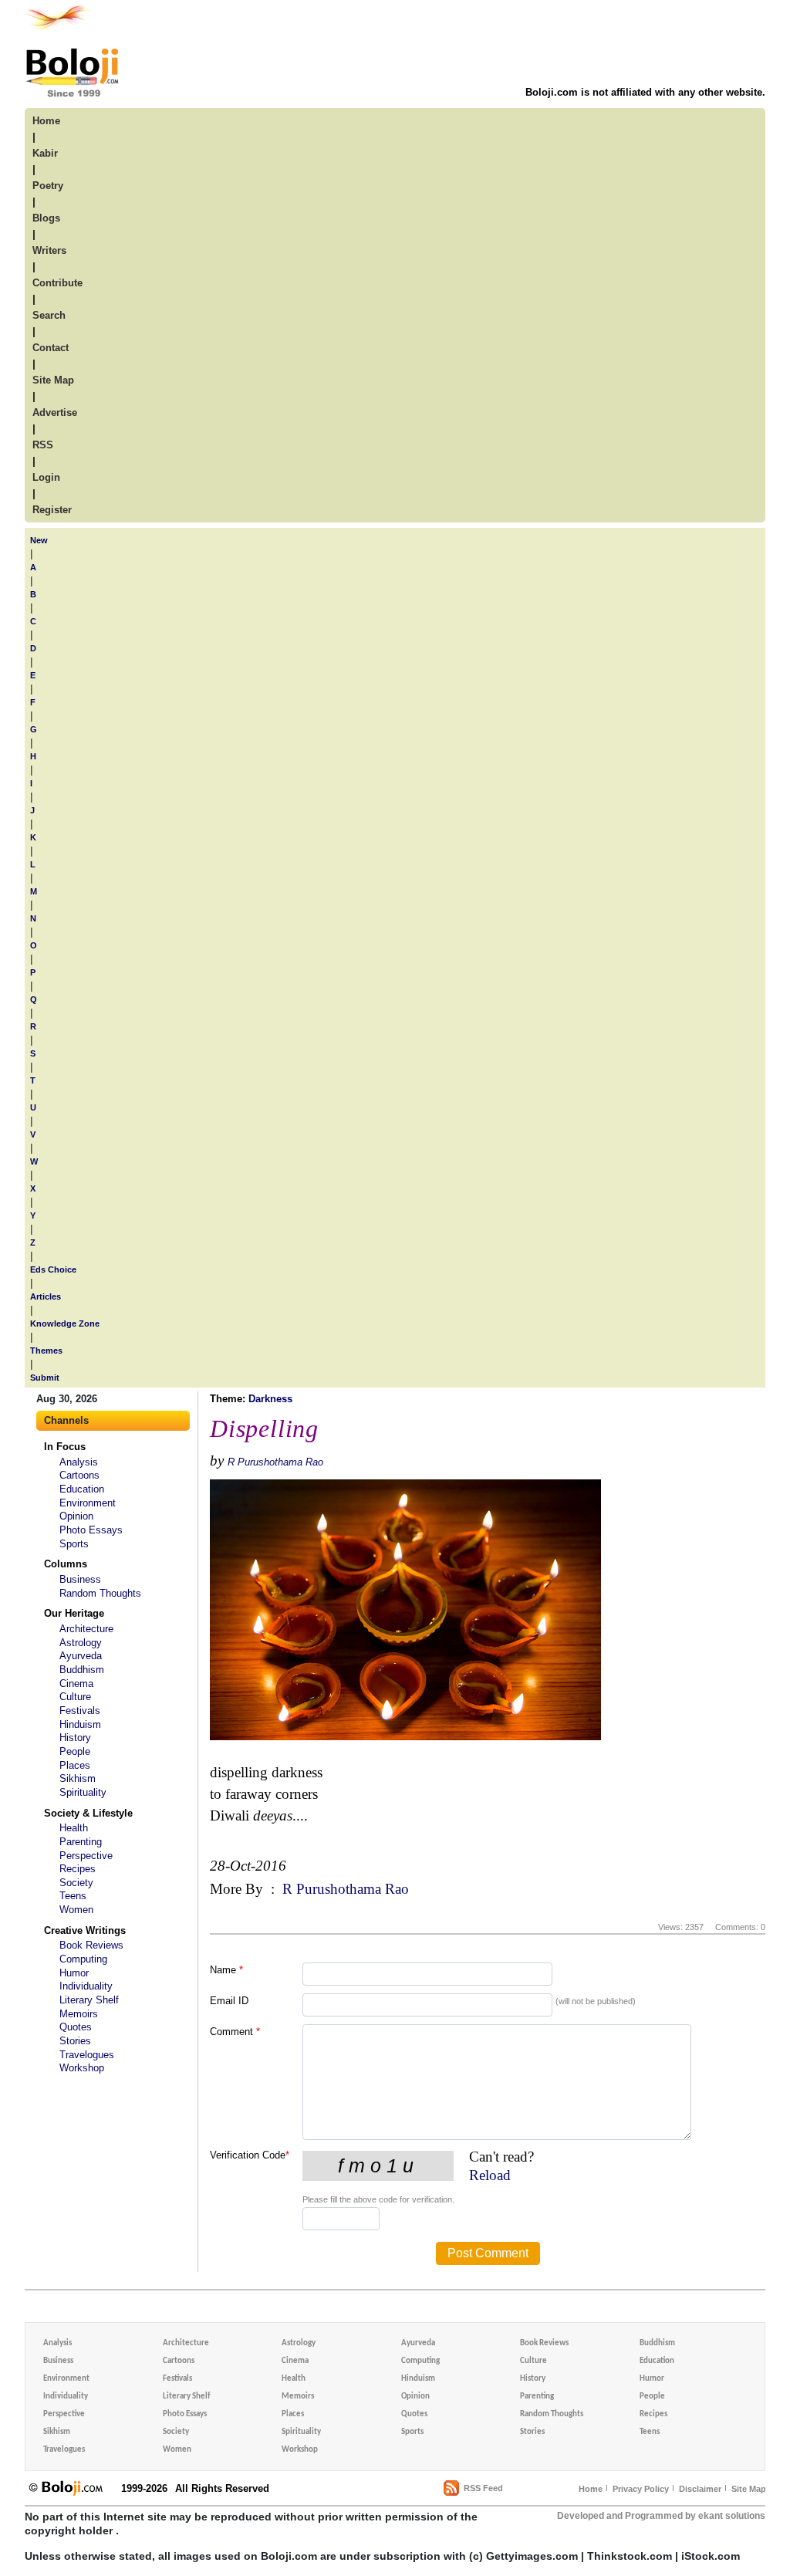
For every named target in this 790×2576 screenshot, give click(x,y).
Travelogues (87, 2055)
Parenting (81, 1842)
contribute (57, 283)
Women (76, 1910)
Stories (75, 2041)
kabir (45, 153)
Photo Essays (91, 1530)
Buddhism (82, 1670)
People (75, 1751)
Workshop (82, 2068)
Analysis (79, 1462)
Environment (88, 1503)
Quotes (76, 2027)
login (46, 477)
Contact (51, 348)
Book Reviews (91, 1945)
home (46, 121)
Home (591, 2489)
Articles (46, 1296)
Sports (74, 1544)
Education (82, 1489)
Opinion (76, 1516)
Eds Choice (53, 1269)
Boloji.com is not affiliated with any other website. (645, 92)
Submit (45, 1378)
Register (52, 510)
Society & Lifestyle (88, 1813)
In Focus (65, 1447)
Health (74, 1828)
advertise (55, 412)
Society (76, 1883)
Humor (74, 1973)
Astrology (81, 1643)
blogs (46, 218)
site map (53, 380)
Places (75, 1765)
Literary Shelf (89, 2000)
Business (80, 1579)
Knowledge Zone (65, 1323)
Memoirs (79, 2014)
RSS (43, 445)
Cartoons (79, 1475)
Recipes (78, 1869)
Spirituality (83, 1792)
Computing (83, 1959)
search (49, 315)
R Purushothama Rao (275, 1462)
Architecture (86, 1629)
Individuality (86, 1986)
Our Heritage (74, 1613)
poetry (48, 186)
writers (49, 250)
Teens (73, 1896)
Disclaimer (700, 2489)
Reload (490, 2175)
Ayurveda (81, 1656)
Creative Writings (85, 1930)
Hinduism (80, 1724)
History (75, 1738)
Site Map (749, 2489)
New (39, 540)
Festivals (80, 1711)
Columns (66, 1564)
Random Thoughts (100, 1593)
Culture (75, 1697)
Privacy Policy (641, 2489)
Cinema (76, 1684)
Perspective (86, 1856)
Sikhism (78, 1778)
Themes (46, 1351)
